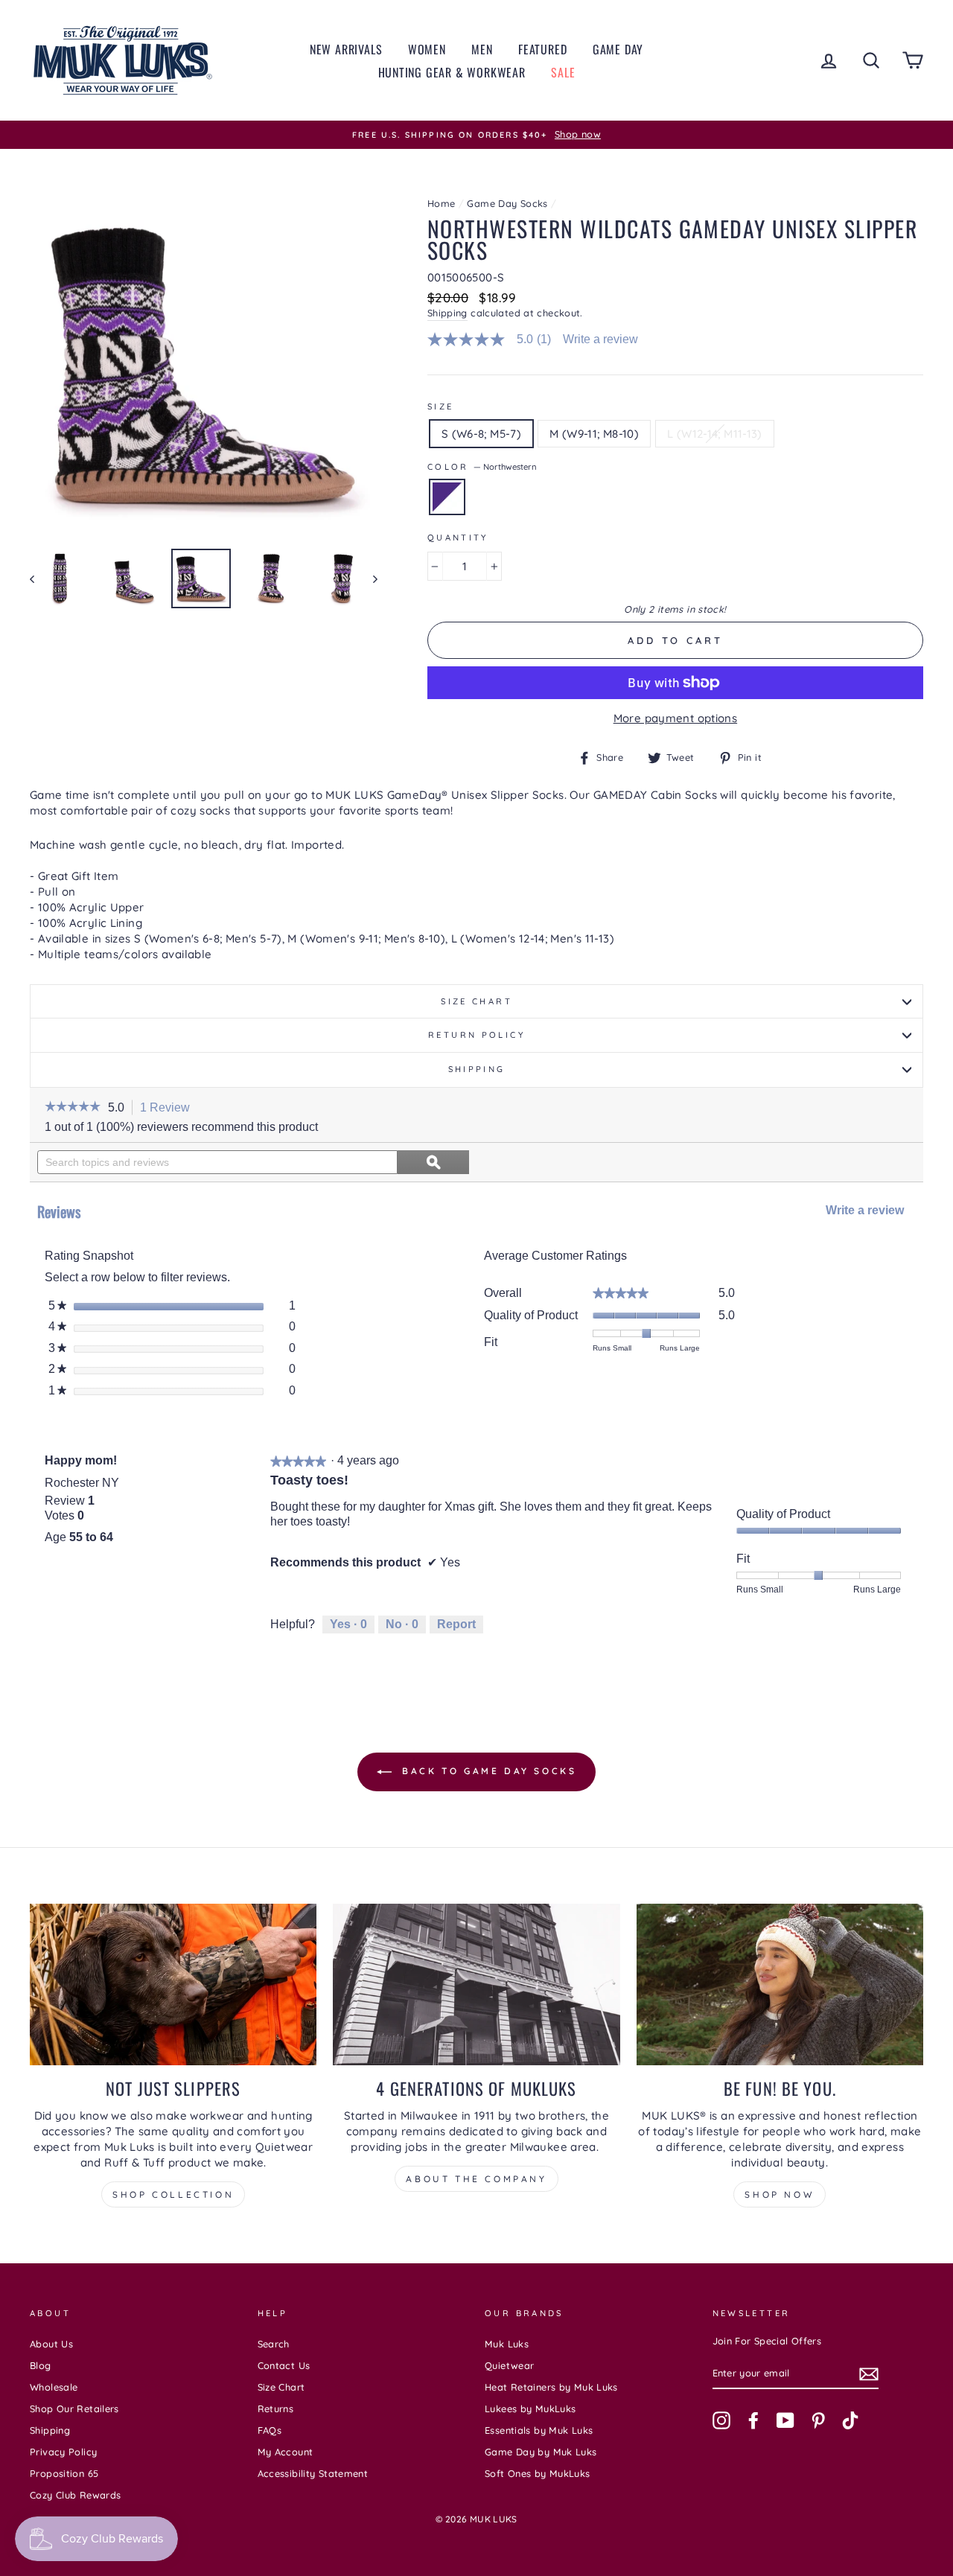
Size (441, 407)
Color (482, 467)
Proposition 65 (64, 2473)
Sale (563, 72)
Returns (276, 2408)
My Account (286, 2452)
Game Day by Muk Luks (541, 2452)
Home (442, 203)
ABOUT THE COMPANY (476, 2179)
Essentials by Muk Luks (539, 2430)
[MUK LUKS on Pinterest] (818, 2420)
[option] (476, 135)
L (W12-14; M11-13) (715, 434)
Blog (41, 2365)
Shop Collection (173, 2194)
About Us (51, 2344)
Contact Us (284, 2365)
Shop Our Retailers (74, 2408)
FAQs (270, 2430)
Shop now (780, 2194)
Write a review (600, 339)
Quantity (458, 538)
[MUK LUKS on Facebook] (753, 2420)
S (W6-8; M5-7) (481, 434)
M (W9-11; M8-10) (594, 434)
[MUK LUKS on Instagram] (721, 2420)
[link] (495, 339)
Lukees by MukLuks (530, 2408)
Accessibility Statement (313, 2473)
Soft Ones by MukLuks (538, 2473)
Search (274, 2344)
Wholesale (54, 2387)
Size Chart (476, 1001)
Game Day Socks (507, 203)
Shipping (447, 313)
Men (482, 49)
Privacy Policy (63, 2452)
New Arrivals (346, 49)
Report (456, 1624)
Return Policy (476, 1035)
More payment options (676, 718)
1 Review (169, 1109)
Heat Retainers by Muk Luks (551, 2387)
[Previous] (39, 578)
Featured (542, 49)
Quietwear (509, 2365)
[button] (73, 1108)
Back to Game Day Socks (487, 1771)
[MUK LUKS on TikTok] (850, 2420)
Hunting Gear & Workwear (452, 72)
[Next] (368, 578)
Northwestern (447, 497)
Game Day (618, 49)
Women (427, 49)
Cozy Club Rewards (75, 2495)
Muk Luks (507, 2344)
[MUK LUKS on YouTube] (785, 2420)
